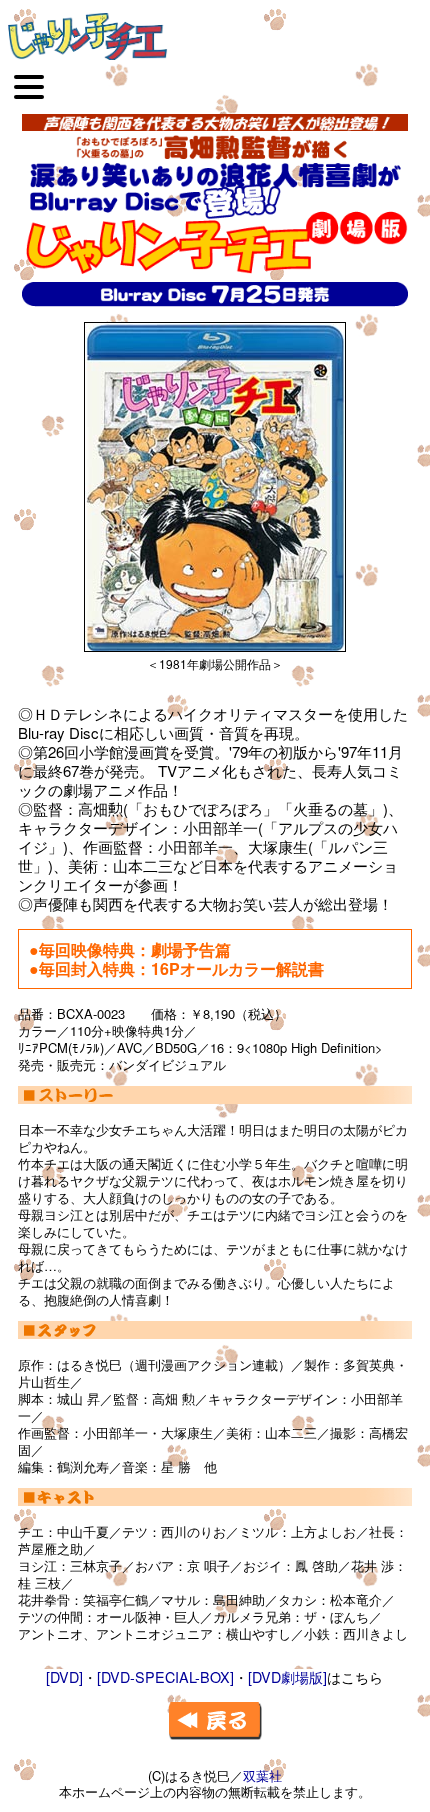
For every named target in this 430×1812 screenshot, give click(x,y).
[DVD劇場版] (287, 1676)
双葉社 (262, 1775)
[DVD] (64, 1676)
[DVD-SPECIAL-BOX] (165, 1676)
